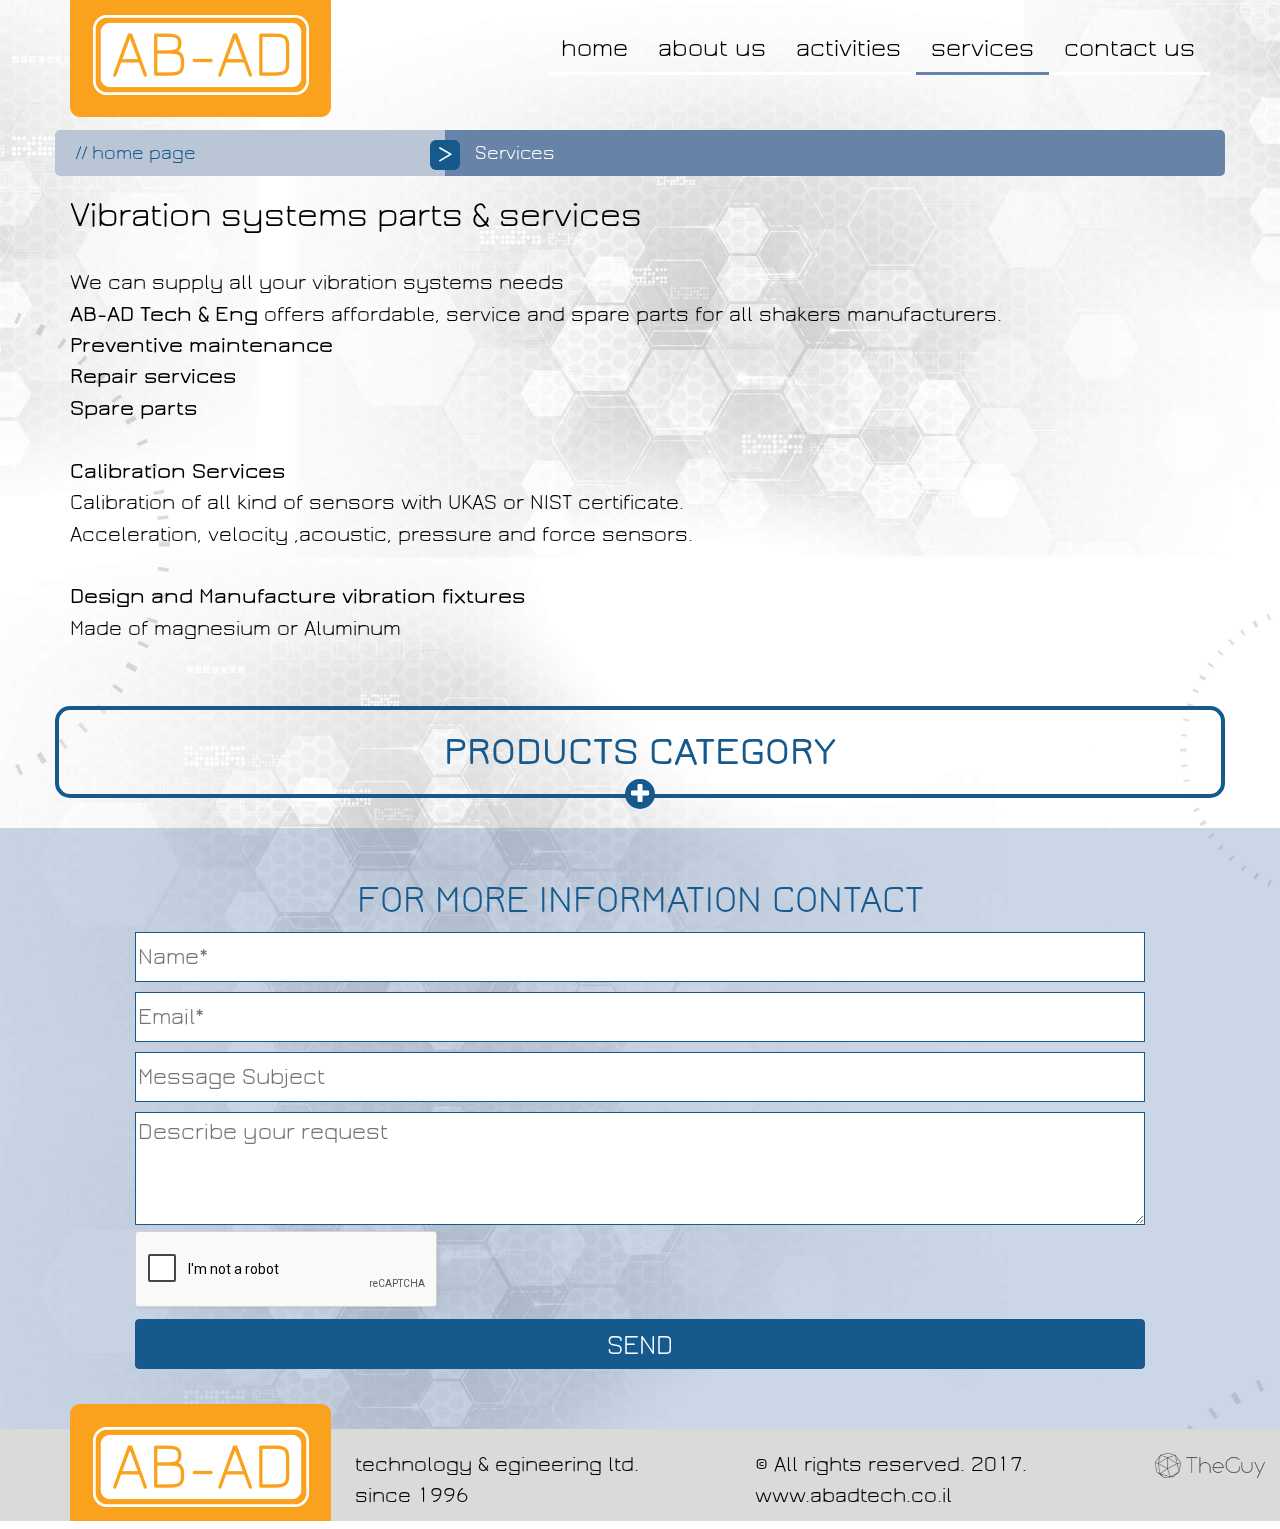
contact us (1129, 48)
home (594, 48)
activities (848, 48)
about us (712, 48)
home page (144, 153)
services (982, 48)
